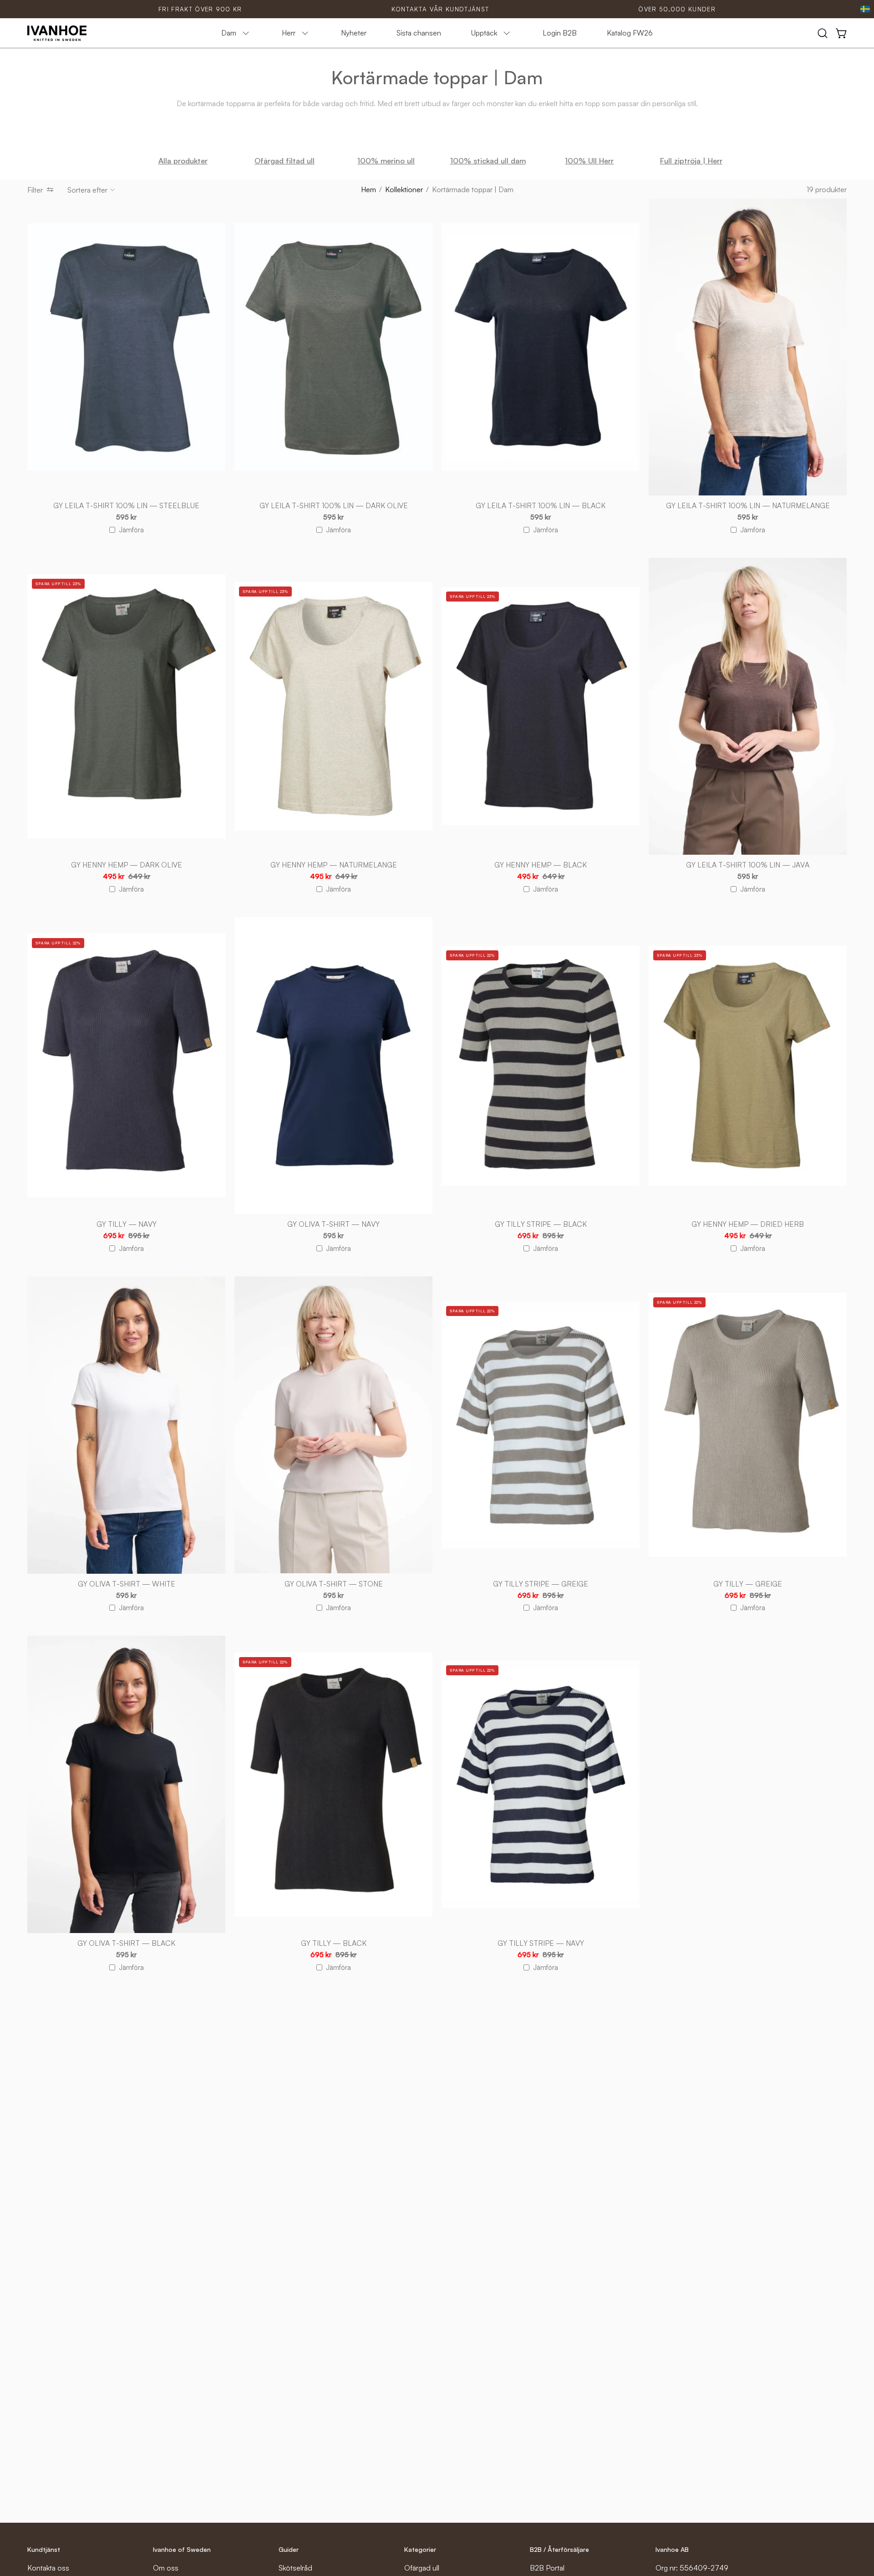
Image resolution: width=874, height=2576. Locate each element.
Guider (289, 2549)
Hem (368, 189)
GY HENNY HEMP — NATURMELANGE (334, 865)
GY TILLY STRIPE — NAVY (541, 1943)
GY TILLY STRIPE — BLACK (541, 1224)
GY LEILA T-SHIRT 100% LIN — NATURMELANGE (748, 506)
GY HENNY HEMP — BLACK (541, 865)
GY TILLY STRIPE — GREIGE (541, 1584)
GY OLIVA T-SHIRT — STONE (334, 1584)
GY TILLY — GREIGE (748, 1584)
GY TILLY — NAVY (127, 1224)
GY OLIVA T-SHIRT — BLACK (126, 1943)
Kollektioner (404, 189)
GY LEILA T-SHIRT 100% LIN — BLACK (541, 506)
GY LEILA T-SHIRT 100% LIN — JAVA (748, 865)
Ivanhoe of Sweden (182, 2549)
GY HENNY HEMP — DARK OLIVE (127, 865)
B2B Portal (547, 2568)
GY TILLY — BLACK (334, 1943)
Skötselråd (295, 2568)
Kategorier (420, 2549)
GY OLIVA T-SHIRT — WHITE (127, 1584)
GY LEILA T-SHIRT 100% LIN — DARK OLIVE (334, 506)
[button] (823, 33)
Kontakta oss (48, 2568)
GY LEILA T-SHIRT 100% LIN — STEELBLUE (126, 506)
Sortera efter (87, 190)
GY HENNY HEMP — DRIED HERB (748, 1224)
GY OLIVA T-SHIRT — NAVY (333, 1224)
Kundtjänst (44, 2549)
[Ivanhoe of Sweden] (57, 33)
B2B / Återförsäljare (559, 2549)
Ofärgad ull (422, 2568)
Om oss (166, 2568)
